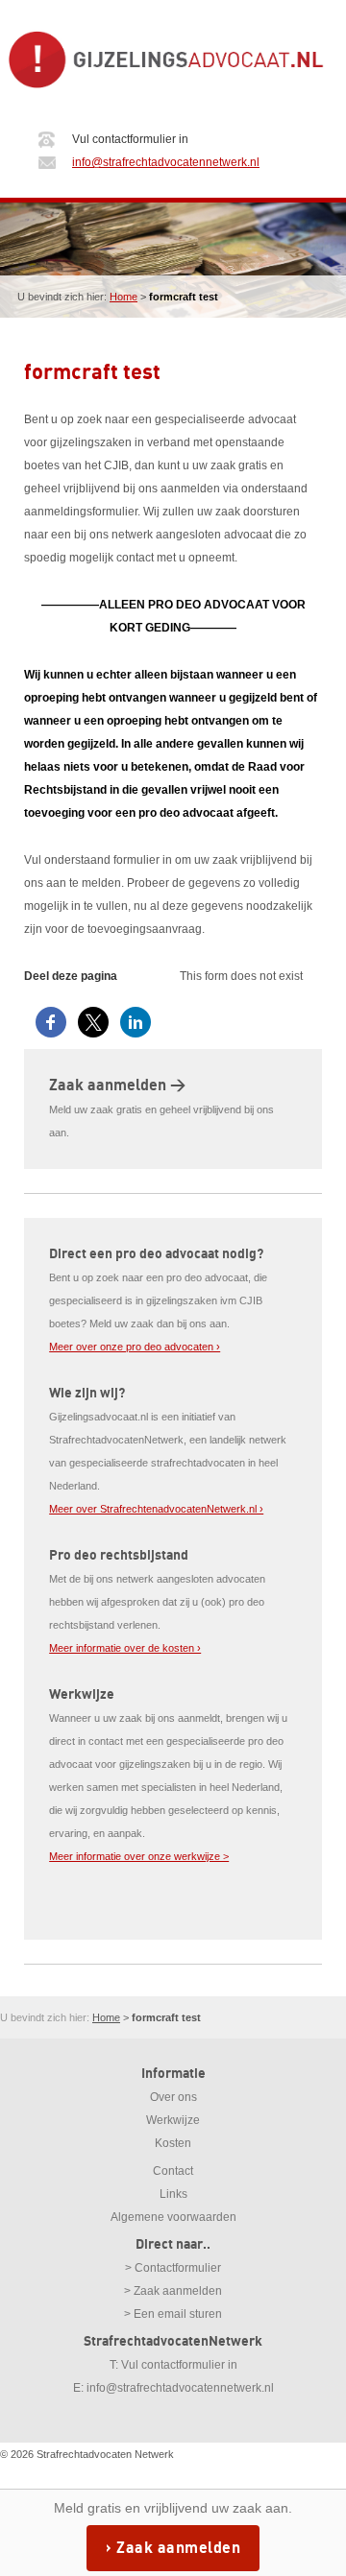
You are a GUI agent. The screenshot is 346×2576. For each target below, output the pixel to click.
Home (124, 297)
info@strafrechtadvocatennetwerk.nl (166, 162)
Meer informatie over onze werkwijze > (139, 1856)
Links (173, 2194)
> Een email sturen (173, 2314)
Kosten (173, 2143)
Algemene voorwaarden (173, 2217)
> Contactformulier (173, 2268)
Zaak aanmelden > (117, 1085)
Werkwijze (173, 2120)
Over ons (173, 2097)
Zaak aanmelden (178, 2548)
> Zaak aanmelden (173, 2291)
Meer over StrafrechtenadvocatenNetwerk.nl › (156, 1509)
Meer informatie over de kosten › (125, 1648)
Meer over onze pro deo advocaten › (135, 1347)
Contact (173, 2171)
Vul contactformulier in (179, 2365)
